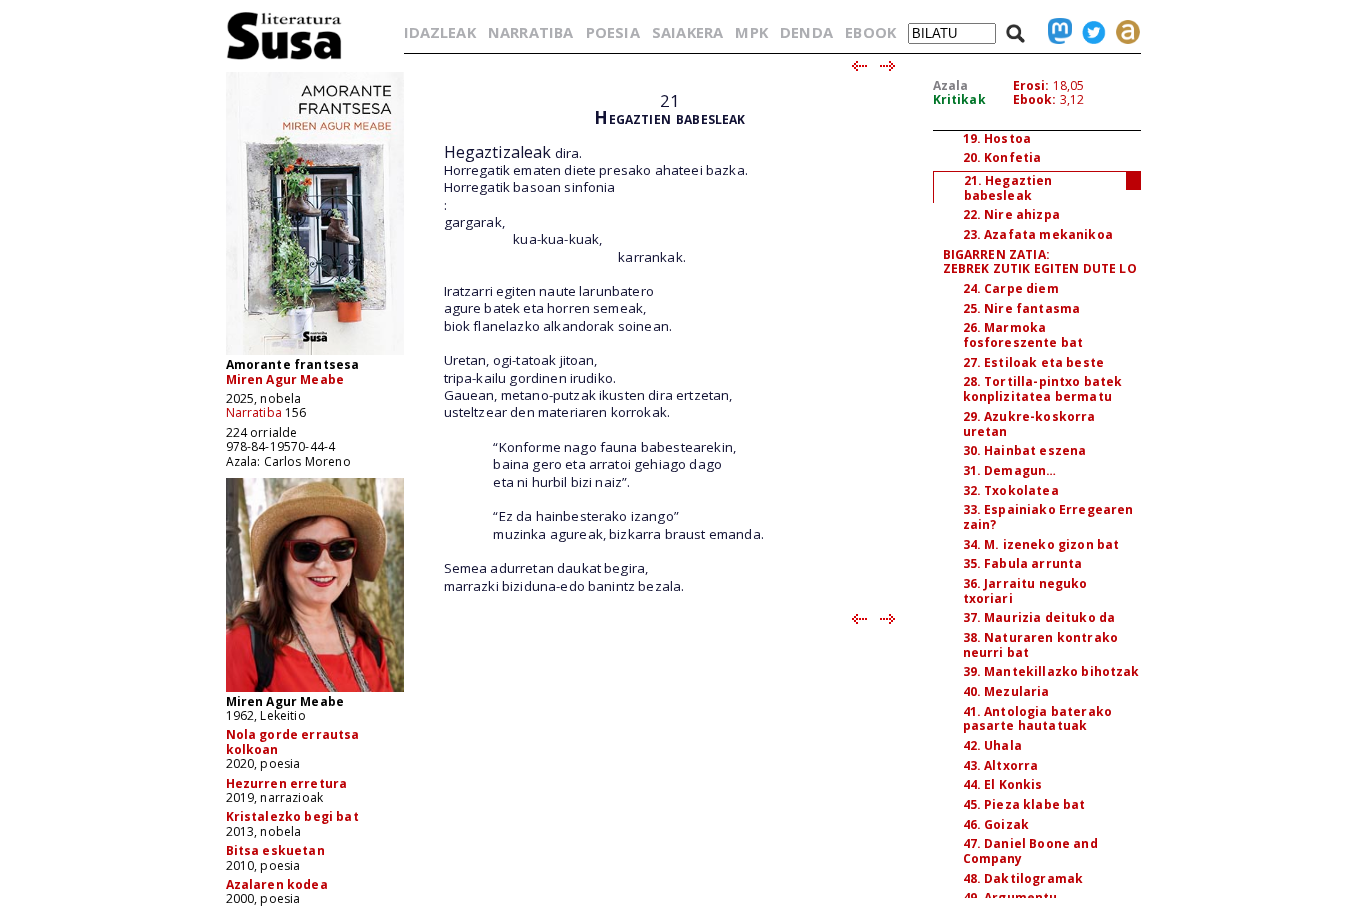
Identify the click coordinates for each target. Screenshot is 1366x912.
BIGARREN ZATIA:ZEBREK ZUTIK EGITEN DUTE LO (1040, 262)
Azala (951, 85)
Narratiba (254, 412)
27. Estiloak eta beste (1034, 362)
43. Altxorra (1001, 765)
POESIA (613, 32)
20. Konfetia (1002, 157)
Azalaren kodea (277, 884)
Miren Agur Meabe (285, 379)
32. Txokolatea (1011, 490)
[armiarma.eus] (1123, 32)
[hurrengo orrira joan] (888, 67)
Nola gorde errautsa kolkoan (293, 741)
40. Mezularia (1006, 691)
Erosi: (1031, 85)
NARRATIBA (530, 32)
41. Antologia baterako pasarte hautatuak (1038, 719)
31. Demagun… (1010, 470)
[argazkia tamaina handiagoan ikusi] (315, 690)
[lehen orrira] (284, 58)
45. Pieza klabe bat (1024, 804)
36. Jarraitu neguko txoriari (1025, 591)
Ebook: (1035, 99)
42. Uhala (992, 745)
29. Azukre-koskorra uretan (1029, 424)
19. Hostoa (997, 138)
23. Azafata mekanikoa (1038, 234)
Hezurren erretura (287, 783)
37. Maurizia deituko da (1039, 617)
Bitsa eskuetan (275, 850)
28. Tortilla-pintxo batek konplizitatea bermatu (1043, 389)
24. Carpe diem (1011, 288)
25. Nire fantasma (1022, 308)
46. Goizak (996, 824)
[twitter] (1089, 32)
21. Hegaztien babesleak (1008, 188)
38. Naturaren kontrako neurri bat (1041, 645)
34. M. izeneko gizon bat (1041, 544)
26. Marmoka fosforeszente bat (1023, 335)
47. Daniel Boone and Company (1030, 851)
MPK (751, 32)
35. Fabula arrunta (1023, 563)
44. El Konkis (1003, 784)
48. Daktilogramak (1023, 878)
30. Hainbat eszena (1025, 450)
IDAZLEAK (440, 32)
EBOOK (870, 32)
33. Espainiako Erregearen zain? (1048, 517)
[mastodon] (1055, 32)
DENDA (806, 32)
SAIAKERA (687, 32)
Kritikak (959, 99)
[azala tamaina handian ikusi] (315, 353)
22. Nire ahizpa (1011, 214)
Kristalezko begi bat (292, 816)
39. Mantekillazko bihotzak (1051, 671)
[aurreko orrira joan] (858, 67)
